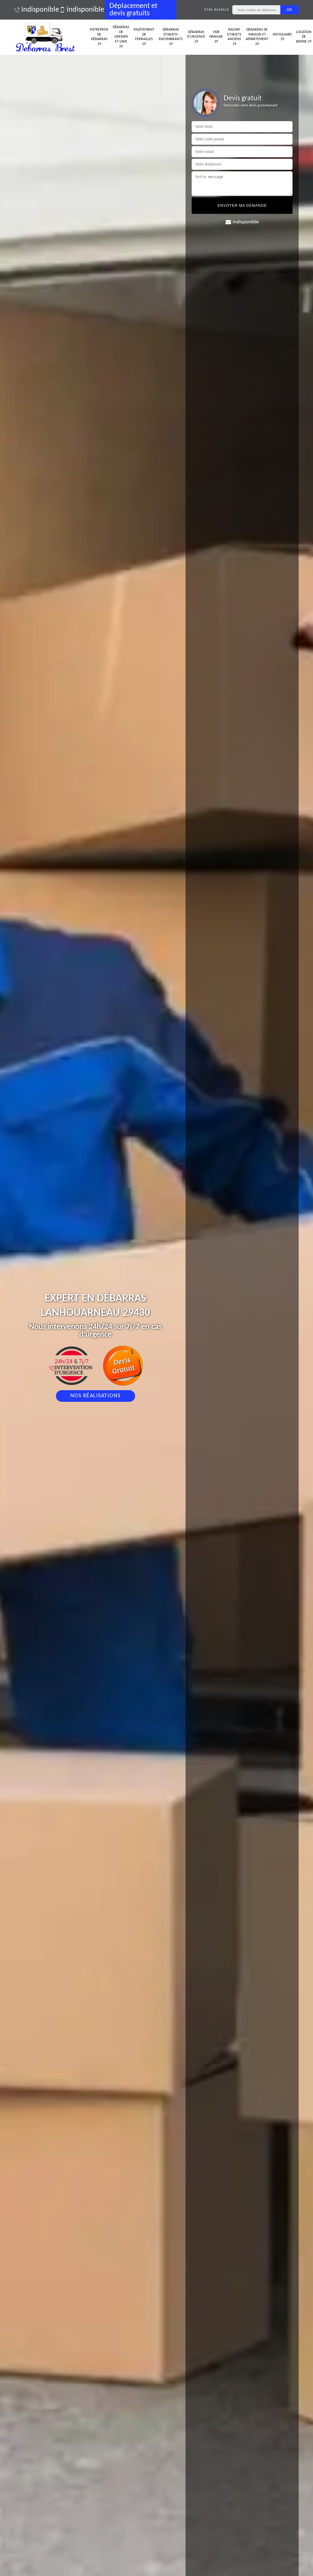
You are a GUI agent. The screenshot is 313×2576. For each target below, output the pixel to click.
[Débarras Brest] (46, 37)
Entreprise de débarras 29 (99, 37)
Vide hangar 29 (216, 37)
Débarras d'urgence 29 (196, 37)
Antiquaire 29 (282, 37)
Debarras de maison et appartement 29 (257, 37)
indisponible (37, 10)
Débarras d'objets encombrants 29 (171, 37)
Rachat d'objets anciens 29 (234, 37)
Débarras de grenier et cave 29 (121, 37)
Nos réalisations (96, 1396)
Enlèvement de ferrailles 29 (144, 37)
